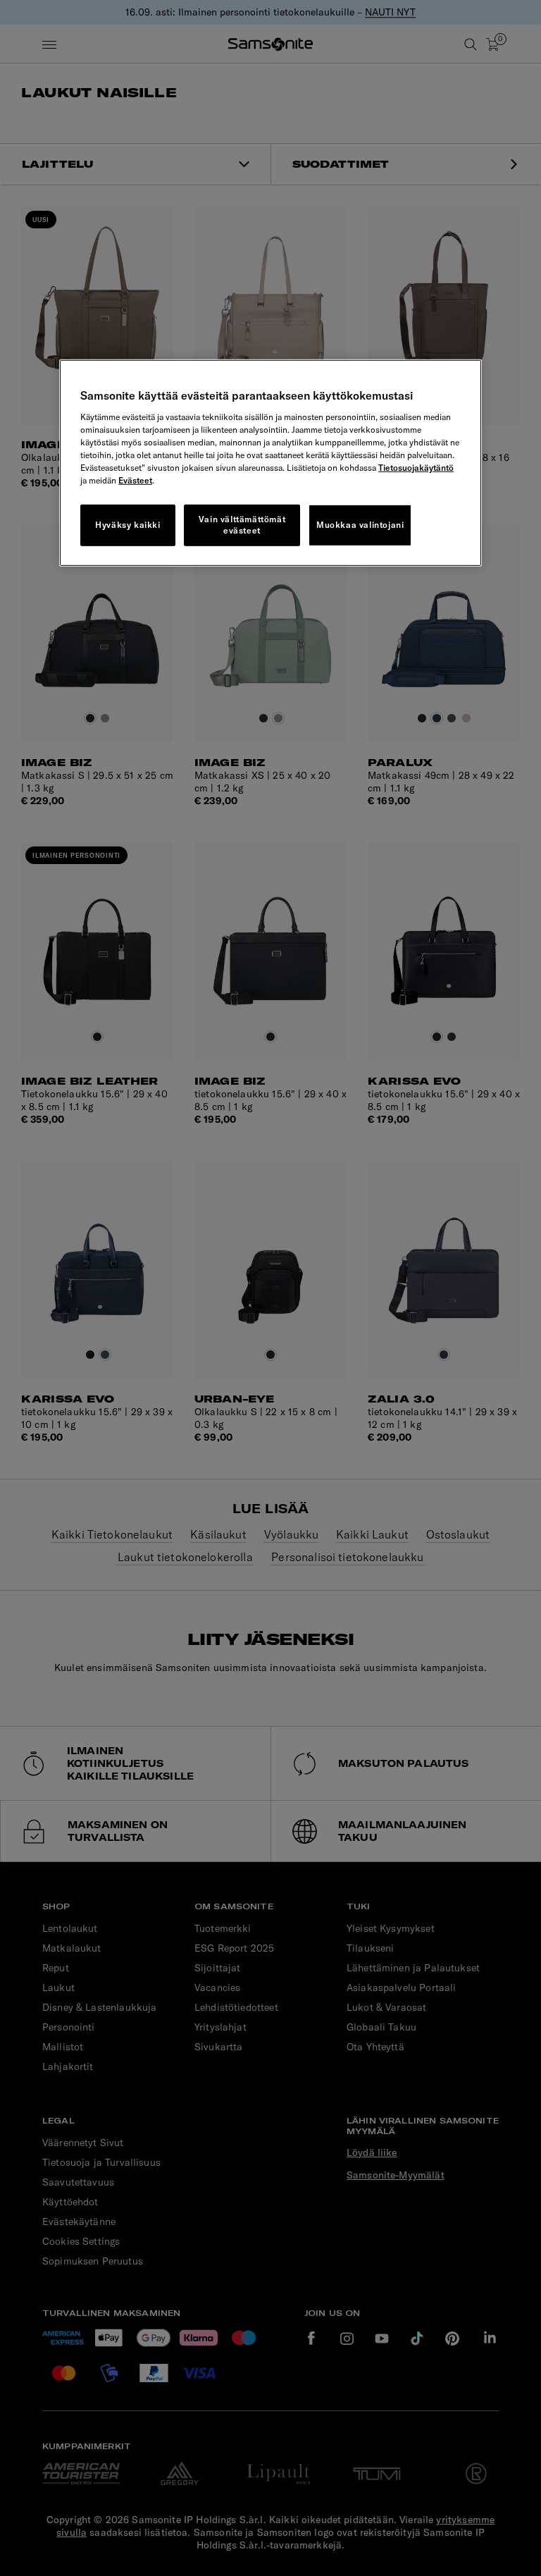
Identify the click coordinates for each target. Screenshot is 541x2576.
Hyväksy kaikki (128, 525)
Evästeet (135, 480)
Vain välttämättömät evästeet (242, 524)
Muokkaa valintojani (360, 525)
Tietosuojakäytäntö (416, 467)
